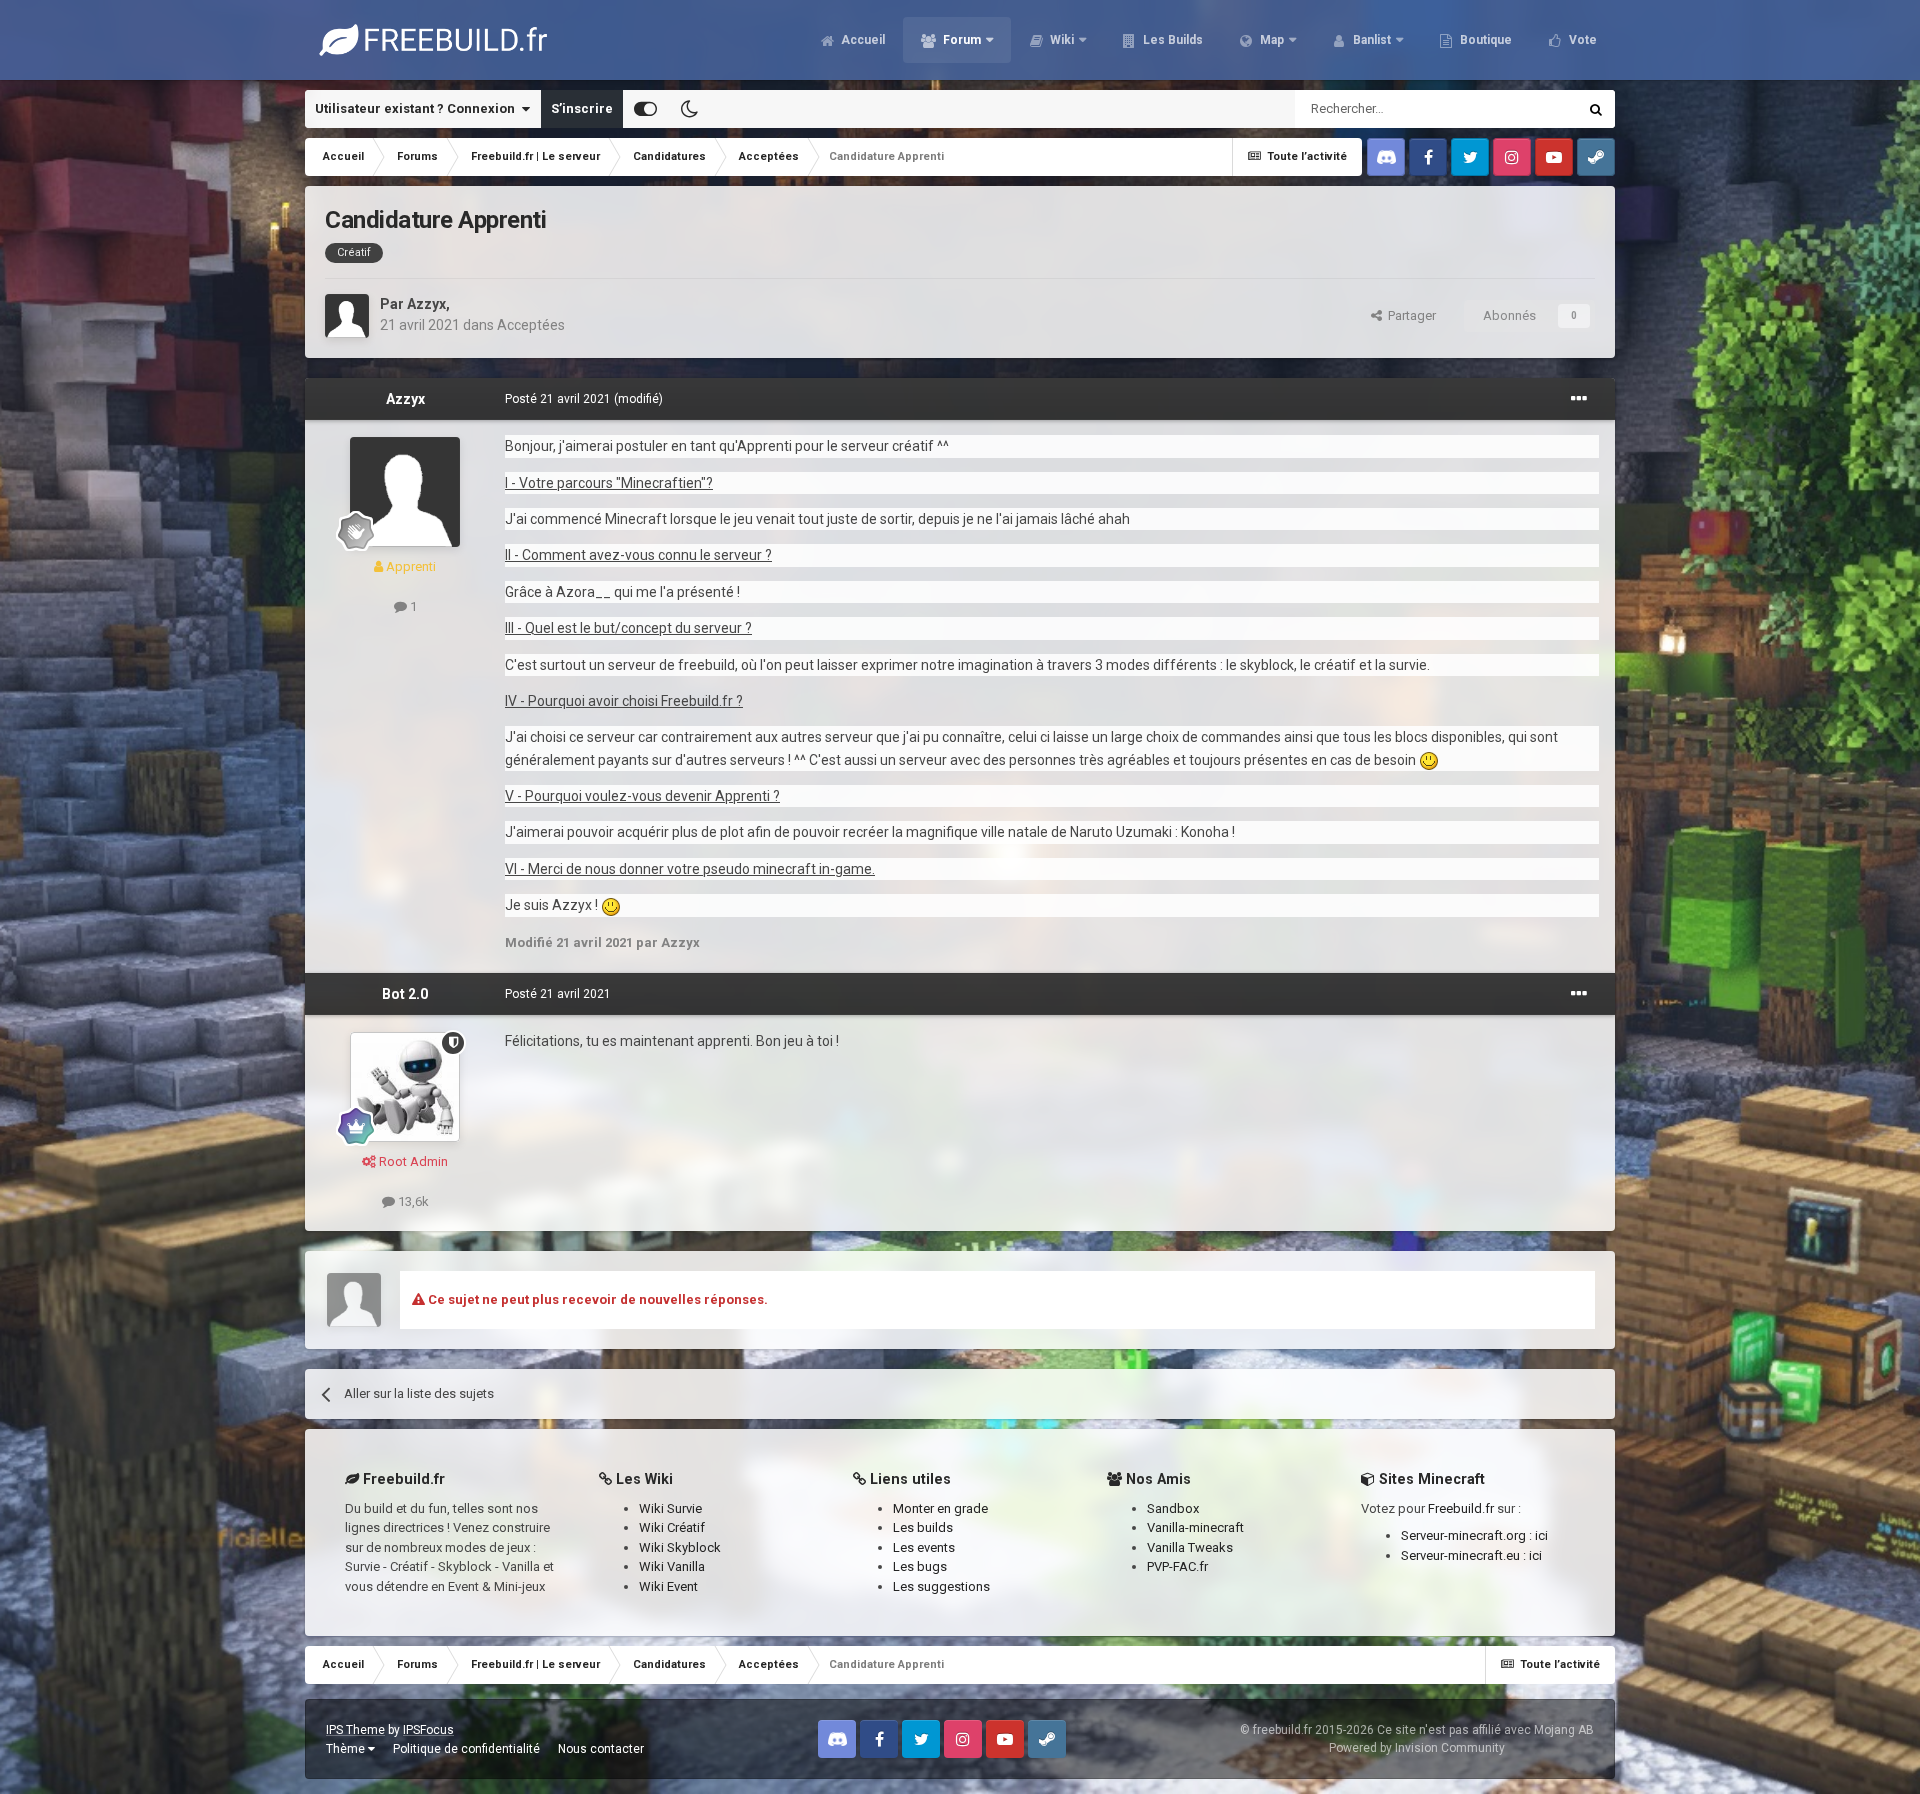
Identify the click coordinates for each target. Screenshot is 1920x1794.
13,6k (412, 1201)
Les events (924, 1547)
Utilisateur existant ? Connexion (418, 108)
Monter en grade (940, 1508)
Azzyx (426, 304)
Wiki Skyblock (680, 1547)
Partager (1409, 315)
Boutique (1484, 40)
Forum (960, 40)
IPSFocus (428, 1730)
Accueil (861, 40)
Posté (558, 399)
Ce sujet (1527, 109)
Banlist (1370, 40)
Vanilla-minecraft (1195, 1527)
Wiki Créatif (672, 1527)
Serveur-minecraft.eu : (1465, 1555)
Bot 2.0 (405, 994)
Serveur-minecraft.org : (1468, 1535)
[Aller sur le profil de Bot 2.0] (405, 1087)
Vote (1581, 40)
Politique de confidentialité (466, 1749)
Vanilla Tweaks (1190, 1547)
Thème (347, 1749)
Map (1270, 40)
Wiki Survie (670, 1508)
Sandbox (1173, 1508)
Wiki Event (668, 1586)
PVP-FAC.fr (1177, 1566)
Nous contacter (601, 1749)
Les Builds (1171, 40)
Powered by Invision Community (1417, 1748)
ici (1541, 1535)
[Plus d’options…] (1579, 399)
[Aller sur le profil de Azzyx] (347, 316)
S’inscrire (582, 108)
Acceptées (531, 325)
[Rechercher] (1596, 109)
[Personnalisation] (645, 109)
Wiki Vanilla (672, 1566)
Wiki (1060, 40)
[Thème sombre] (689, 109)
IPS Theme (355, 1730)
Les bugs (920, 1566)
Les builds (923, 1527)
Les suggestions (941, 1586)
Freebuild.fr (1461, 1508)
